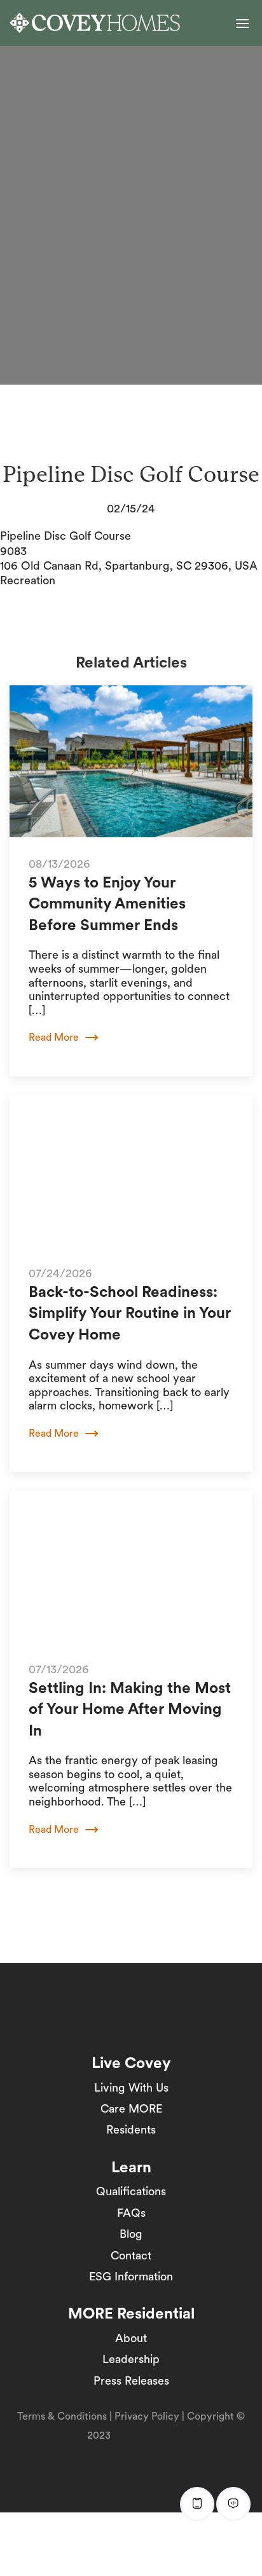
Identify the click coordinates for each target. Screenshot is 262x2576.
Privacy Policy (147, 2416)
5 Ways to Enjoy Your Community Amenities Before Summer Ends (107, 903)
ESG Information (131, 2276)
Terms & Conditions (62, 2416)
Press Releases (131, 2381)
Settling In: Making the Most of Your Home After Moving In (130, 1709)
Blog (131, 2234)
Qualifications (131, 2191)
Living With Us (131, 2087)
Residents (131, 2129)
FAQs (131, 2213)
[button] (242, 24)
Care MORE (131, 2108)
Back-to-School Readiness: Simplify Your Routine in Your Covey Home (130, 1313)
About (131, 2338)
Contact (131, 2255)
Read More (54, 1037)
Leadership (131, 2359)
